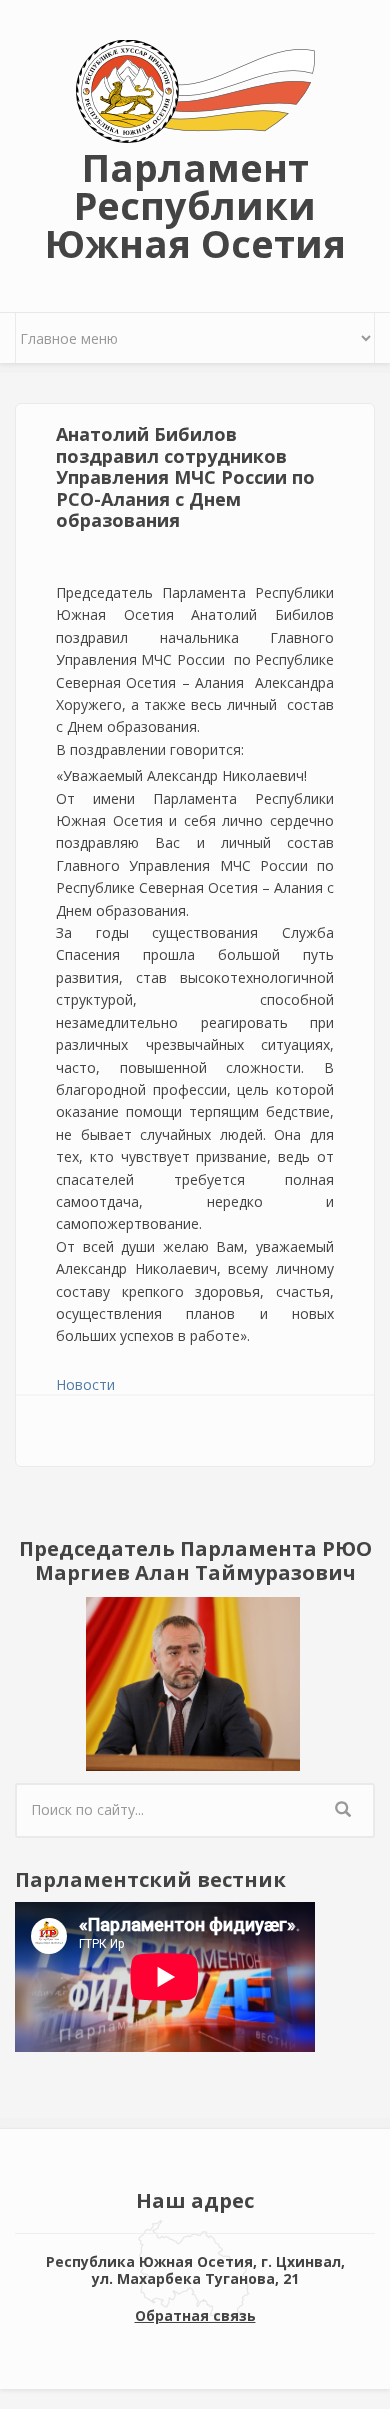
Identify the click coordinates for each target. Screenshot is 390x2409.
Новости (85, 1384)
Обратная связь (195, 2315)
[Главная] (195, 89)
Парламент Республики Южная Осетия (195, 205)
